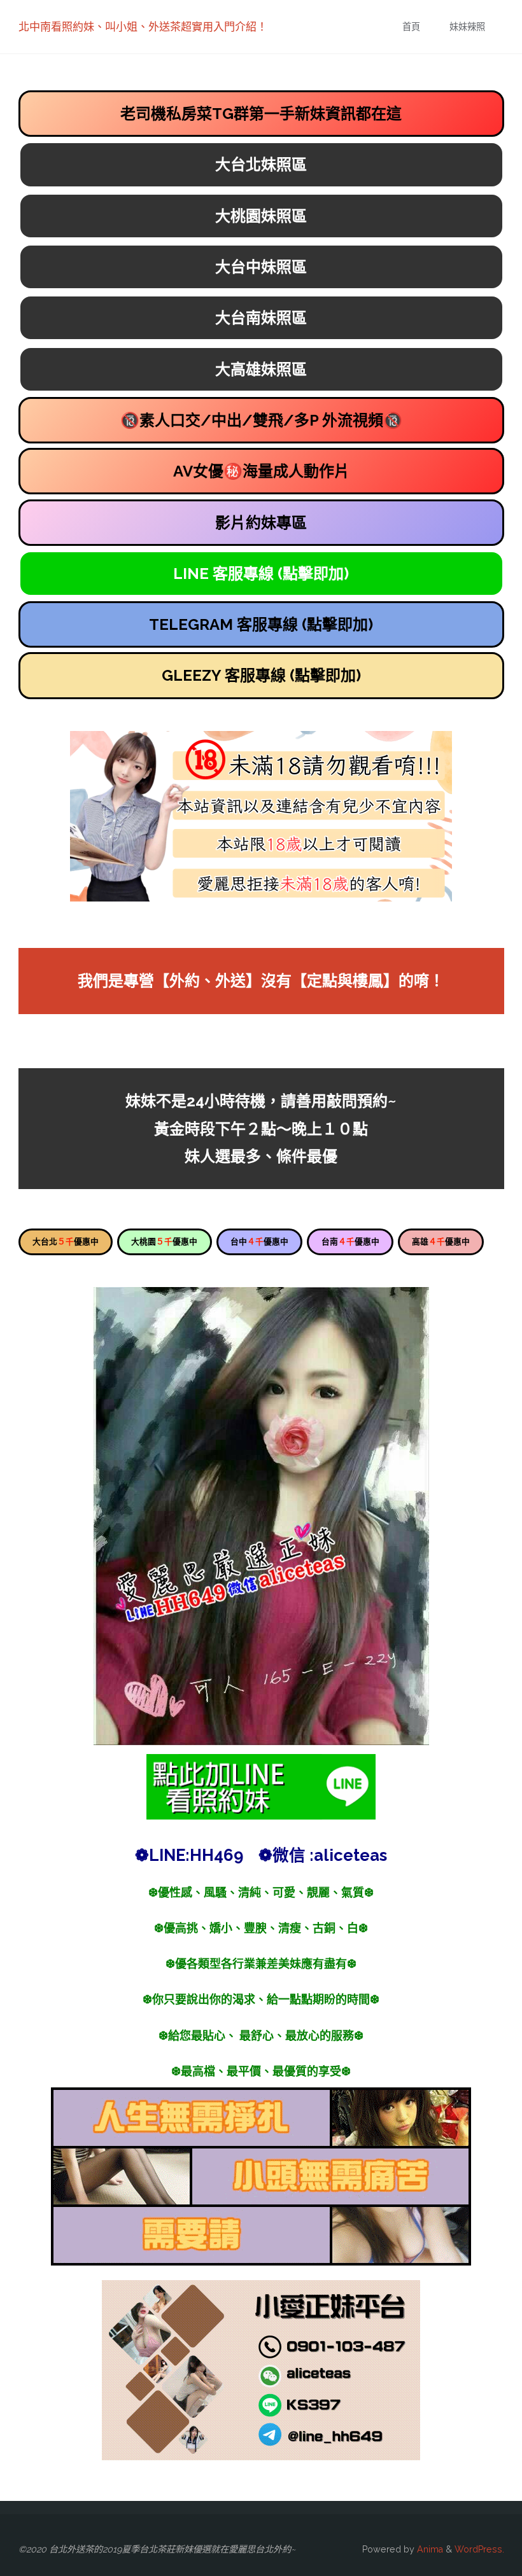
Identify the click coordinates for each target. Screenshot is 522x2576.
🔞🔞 (261, 420)
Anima (429, 2549)
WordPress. (479, 2549)
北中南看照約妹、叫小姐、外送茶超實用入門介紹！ (143, 27)
